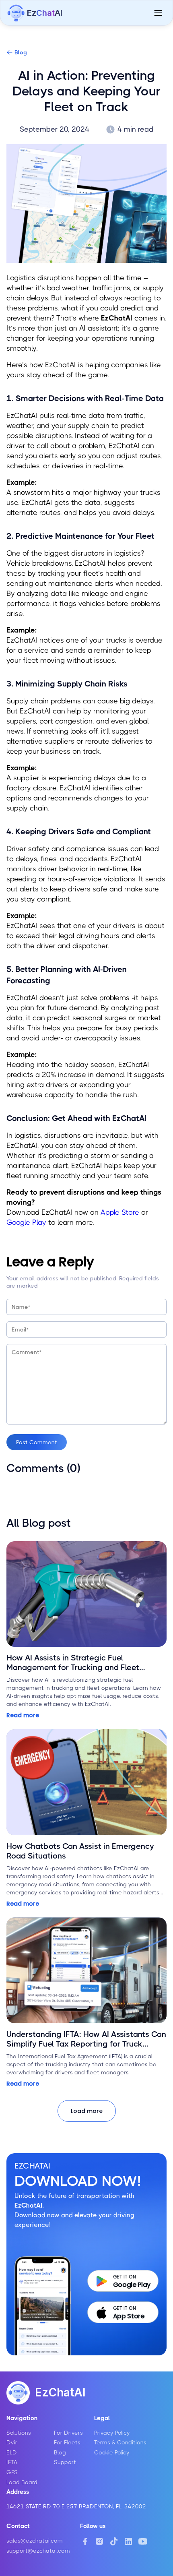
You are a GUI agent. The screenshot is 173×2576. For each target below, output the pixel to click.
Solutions (19, 2433)
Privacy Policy (112, 2433)
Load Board (22, 2482)
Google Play (26, 1222)
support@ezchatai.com (38, 2551)
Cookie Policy (112, 2452)
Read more (23, 1715)
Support (65, 2462)
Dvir (12, 2442)
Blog (21, 52)
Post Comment (37, 1442)
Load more (87, 2111)
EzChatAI (60, 2392)
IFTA (12, 2462)
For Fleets (67, 2442)
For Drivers (68, 2433)
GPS (12, 2472)
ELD (12, 2452)
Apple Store (120, 1212)
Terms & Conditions (120, 2442)
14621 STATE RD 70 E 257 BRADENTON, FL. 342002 (76, 2506)
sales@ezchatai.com (35, 2541)
